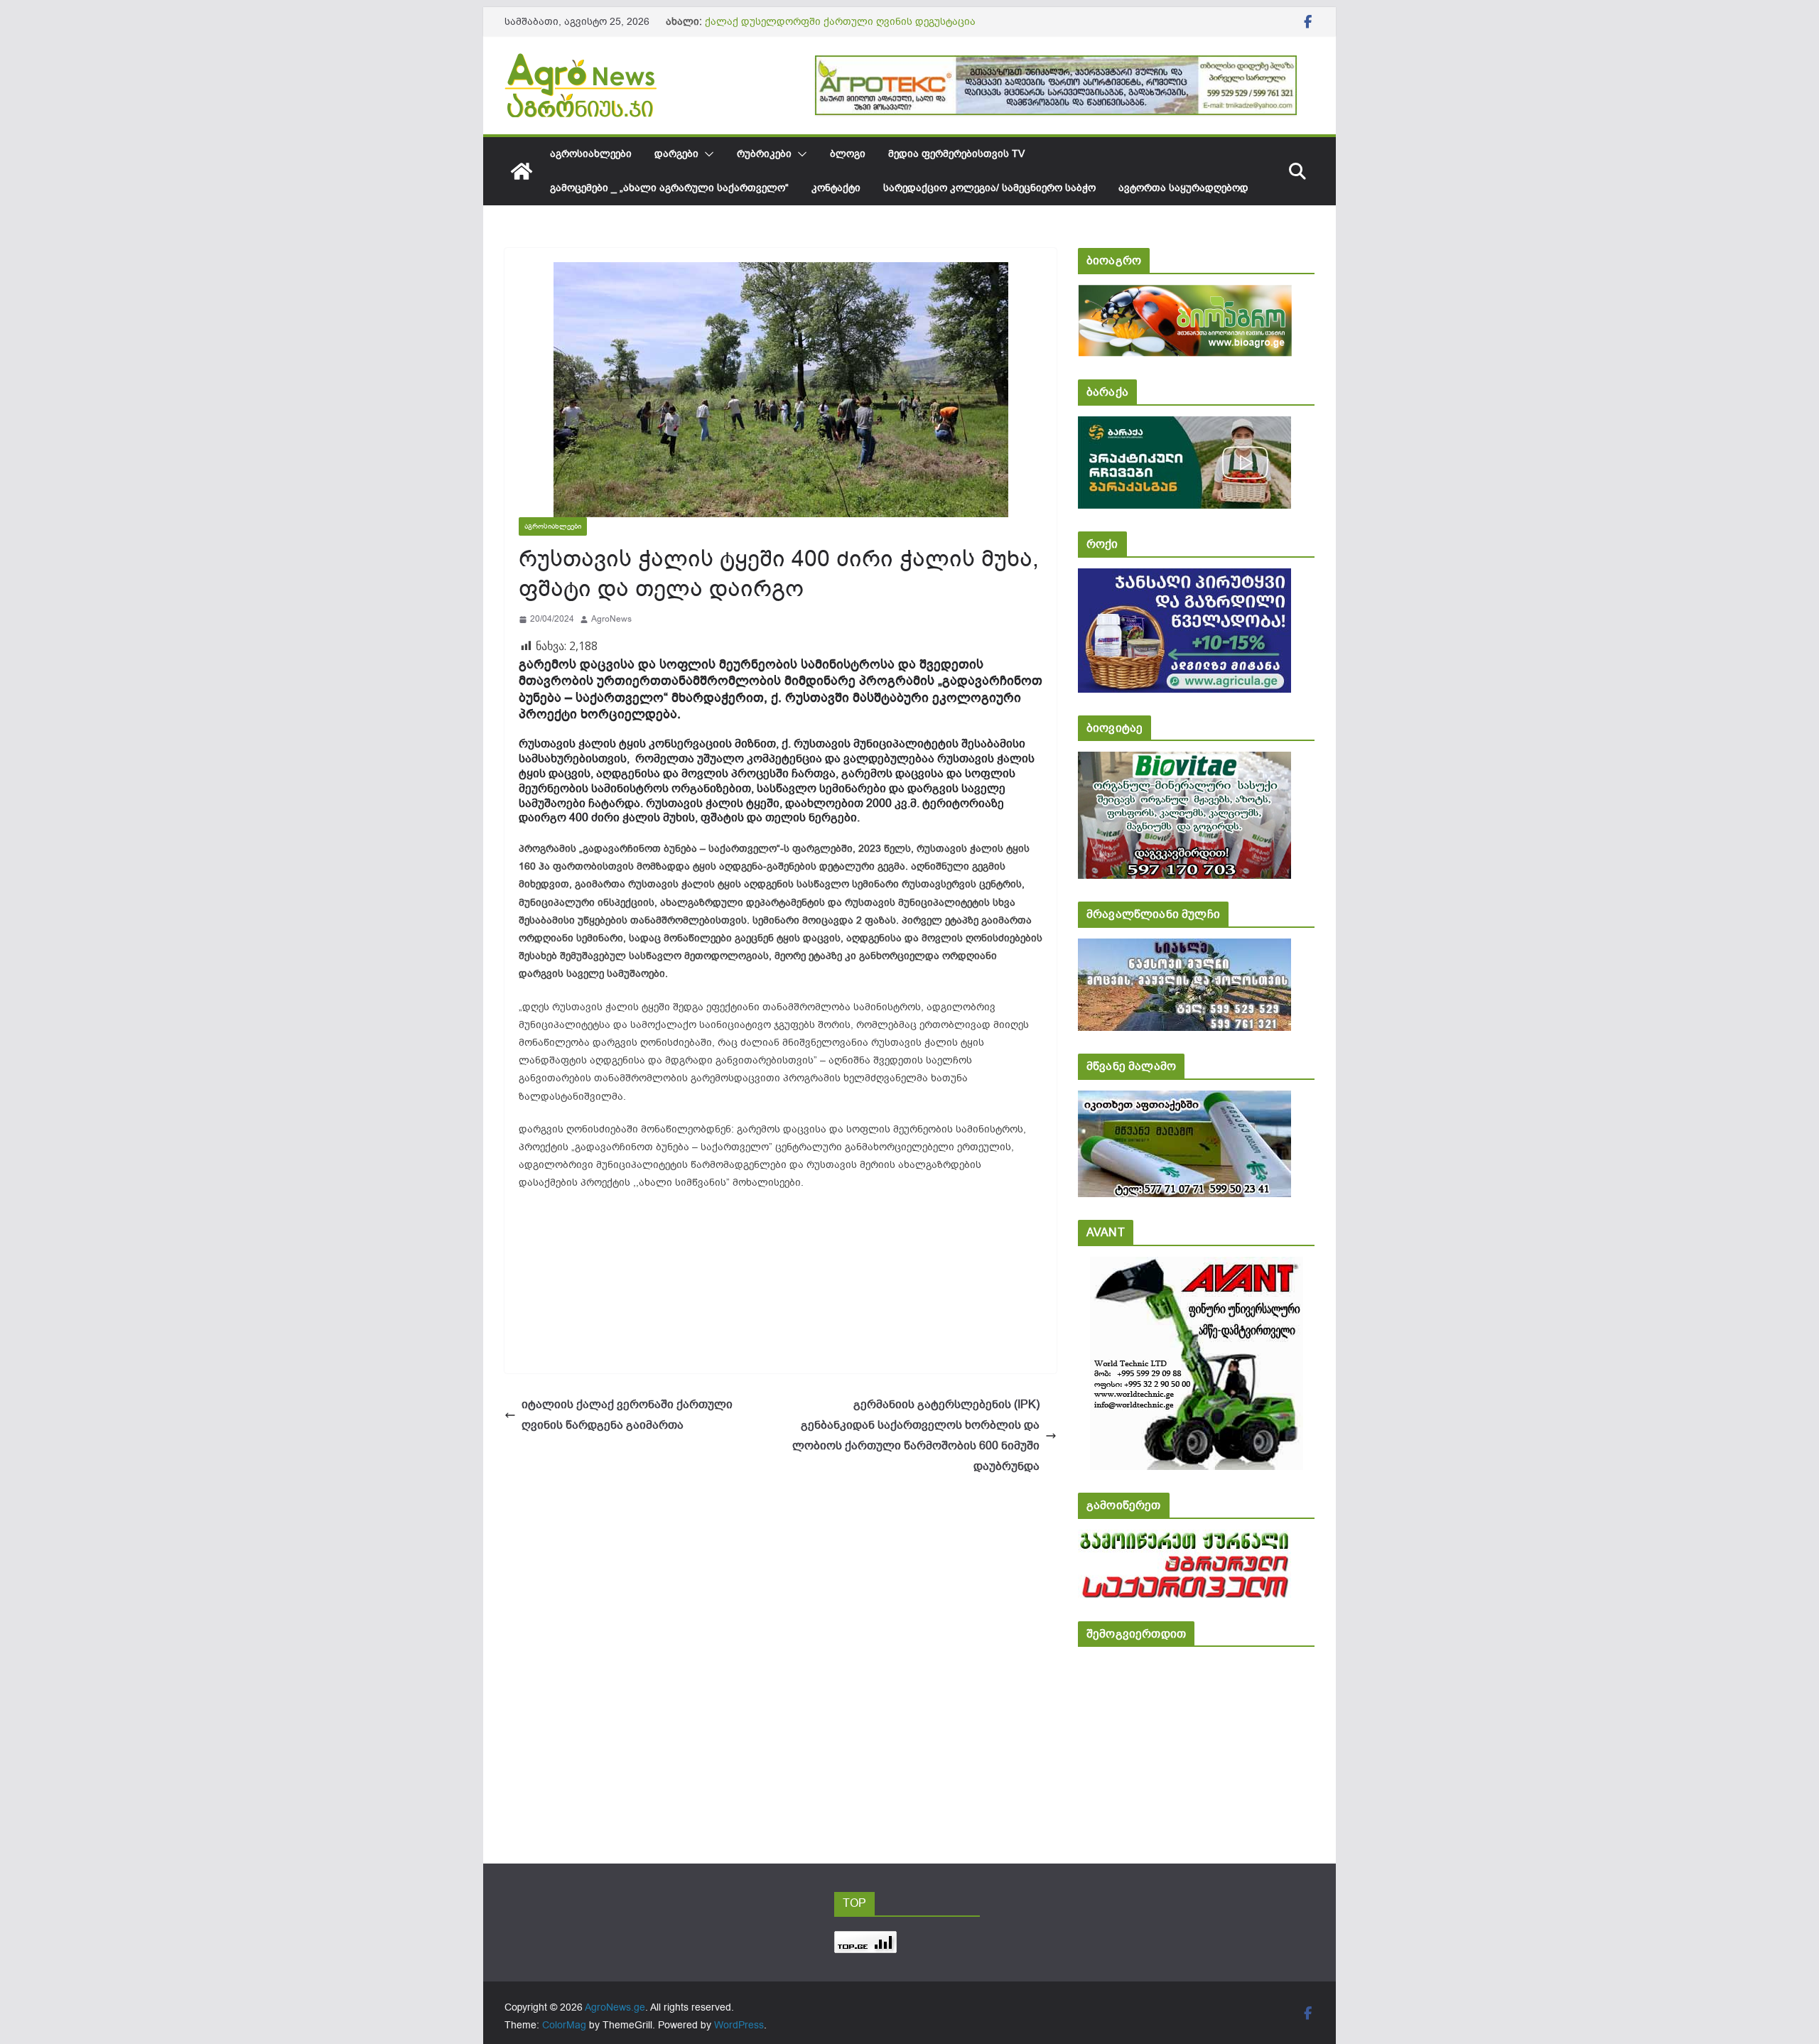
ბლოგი (848, 154)
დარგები (676, 154)
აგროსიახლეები (591, 154)
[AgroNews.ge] (522, 171)
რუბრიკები (764, 154)
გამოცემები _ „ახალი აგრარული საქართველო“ (669, 188)
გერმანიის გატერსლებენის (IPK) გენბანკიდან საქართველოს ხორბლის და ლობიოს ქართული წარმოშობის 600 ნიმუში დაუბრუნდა (916, 1435)
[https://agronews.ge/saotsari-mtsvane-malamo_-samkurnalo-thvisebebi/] (1184, 1100)
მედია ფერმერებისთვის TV (956, 154)
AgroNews (611, 619)
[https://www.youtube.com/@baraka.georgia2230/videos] (1184, 426)
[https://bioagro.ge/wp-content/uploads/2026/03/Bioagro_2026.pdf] (1185, 294)
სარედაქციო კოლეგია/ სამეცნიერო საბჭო (989, 188)
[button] (706, 154)
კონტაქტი (836, 188)
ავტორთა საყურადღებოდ (1183, 188)
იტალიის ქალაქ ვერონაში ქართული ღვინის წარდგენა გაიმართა (627, 1415)
